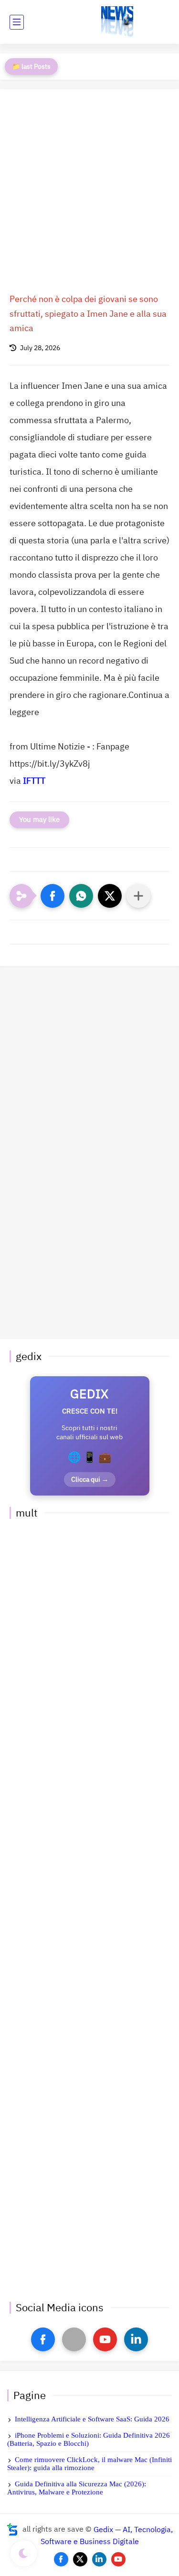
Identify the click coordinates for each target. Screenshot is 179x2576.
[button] (53, 896)
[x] (74, 2339)
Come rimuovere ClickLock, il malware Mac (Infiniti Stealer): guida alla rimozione (89, 2464)
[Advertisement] (89, 193)
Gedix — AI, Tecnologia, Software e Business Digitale (107, 2535)
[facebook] (43, 2339)
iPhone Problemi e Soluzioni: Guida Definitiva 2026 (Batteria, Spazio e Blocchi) (89, 2439)
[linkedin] (136, 2339)
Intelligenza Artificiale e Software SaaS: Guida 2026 (92, 2419)
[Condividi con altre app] (138, 896)
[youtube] (105, 2339)
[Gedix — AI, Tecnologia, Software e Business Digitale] (117, 22)
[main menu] (17, 22)
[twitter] (80, 2559)
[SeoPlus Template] (12, 2529)
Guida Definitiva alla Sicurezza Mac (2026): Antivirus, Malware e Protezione (77, 2488)
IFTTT (34, 781)
